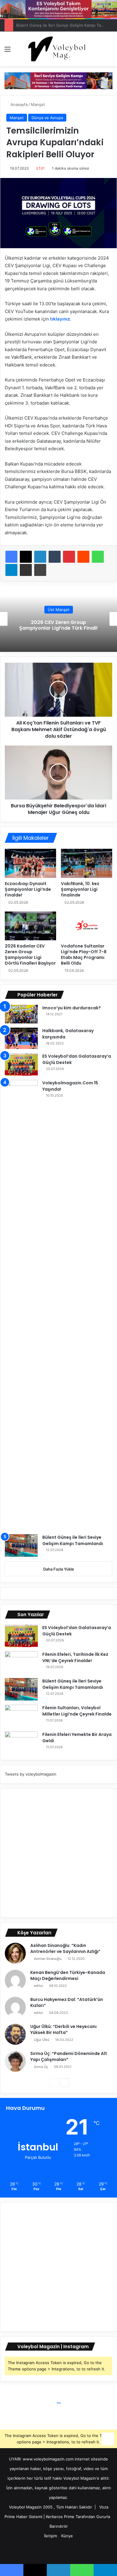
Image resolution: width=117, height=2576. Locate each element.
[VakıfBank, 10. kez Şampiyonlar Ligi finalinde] (87, 863)
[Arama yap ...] (109, 51)
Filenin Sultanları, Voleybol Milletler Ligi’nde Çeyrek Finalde (77, 1711)
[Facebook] (11, 557)
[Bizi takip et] (108, 2438)
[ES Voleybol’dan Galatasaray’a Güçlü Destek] (21, 1064)
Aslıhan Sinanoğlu (48, 1959)
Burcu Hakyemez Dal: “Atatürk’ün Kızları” (67, 2002)
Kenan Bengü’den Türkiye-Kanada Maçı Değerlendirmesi (68, 1975)
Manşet (38, 104)
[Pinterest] (69, 557)
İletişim (51, 2536)
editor (39, 1986)
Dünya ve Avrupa (47, 118)
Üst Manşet (59, 610)
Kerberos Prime (60, 2517)
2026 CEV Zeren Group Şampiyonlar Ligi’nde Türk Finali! (58, 625)
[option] (58, 619)
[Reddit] (83, 557)
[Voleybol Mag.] (58, 49)
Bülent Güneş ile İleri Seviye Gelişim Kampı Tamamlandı (73, 1540)
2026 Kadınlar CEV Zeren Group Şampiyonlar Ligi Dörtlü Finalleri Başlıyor (30, 955)
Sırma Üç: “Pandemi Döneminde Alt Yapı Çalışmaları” (69, 2056)
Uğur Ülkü (42, 2040)
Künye (67, 2536)
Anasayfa (18, 104)
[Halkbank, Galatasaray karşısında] (21, 1038)
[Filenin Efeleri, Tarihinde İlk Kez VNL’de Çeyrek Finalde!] (21, 1663)
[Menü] (7, 51)
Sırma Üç (41, 2067)
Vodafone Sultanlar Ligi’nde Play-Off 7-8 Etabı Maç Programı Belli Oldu (84, 955)
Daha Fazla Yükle (59, 1569)
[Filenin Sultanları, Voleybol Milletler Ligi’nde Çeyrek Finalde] (21, 1716)
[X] (26, 557)
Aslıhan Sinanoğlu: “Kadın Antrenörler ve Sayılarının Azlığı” (65, 1948)
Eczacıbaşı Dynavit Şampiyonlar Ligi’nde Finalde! (28, 889)
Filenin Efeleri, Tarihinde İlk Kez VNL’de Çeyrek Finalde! (75, 1657)
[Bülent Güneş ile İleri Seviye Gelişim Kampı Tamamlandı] (21, 1546)
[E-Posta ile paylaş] (26, 570)
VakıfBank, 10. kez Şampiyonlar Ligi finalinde (80, 889)
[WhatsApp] (98, 557)
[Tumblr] (55, 557)
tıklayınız (60, 319)
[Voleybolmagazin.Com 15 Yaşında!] (21, 1305)
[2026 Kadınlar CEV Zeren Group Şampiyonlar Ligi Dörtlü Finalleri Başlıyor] (30, 926)
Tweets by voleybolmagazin (31, 1774)
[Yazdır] (40, 570)
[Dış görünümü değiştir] (99, 51)
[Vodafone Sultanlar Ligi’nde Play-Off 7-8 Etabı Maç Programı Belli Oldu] (87, 926)
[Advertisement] (58, 1853)
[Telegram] (11, 570)
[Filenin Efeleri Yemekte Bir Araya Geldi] (21, 1743)
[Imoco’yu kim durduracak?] (21, 1014)
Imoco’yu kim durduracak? (72, 1008)
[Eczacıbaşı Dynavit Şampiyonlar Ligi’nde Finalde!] (30, 863)
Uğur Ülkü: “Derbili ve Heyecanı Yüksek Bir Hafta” (63, 2029)
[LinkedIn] (40, 557)
